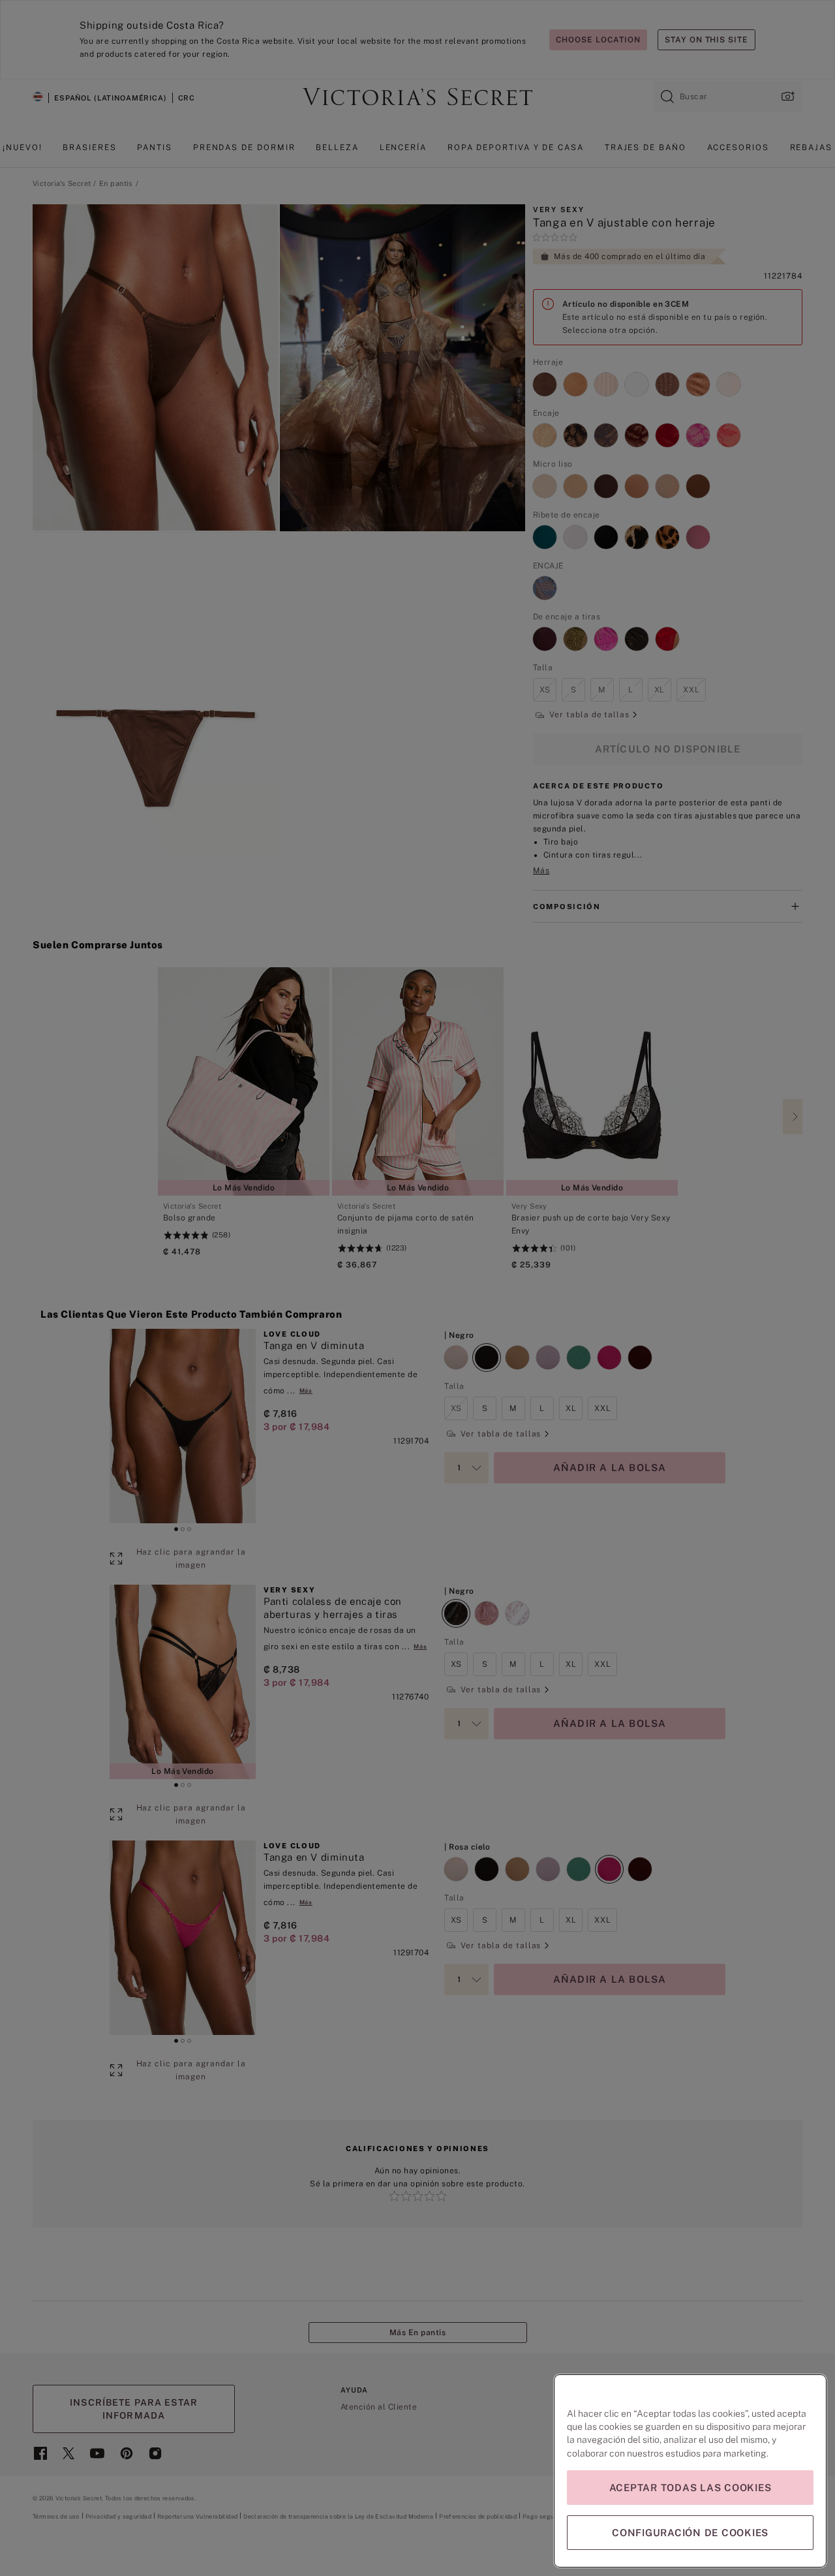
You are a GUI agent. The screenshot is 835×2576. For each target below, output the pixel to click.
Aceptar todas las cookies (691, 2488)
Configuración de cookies (690, 2533)
